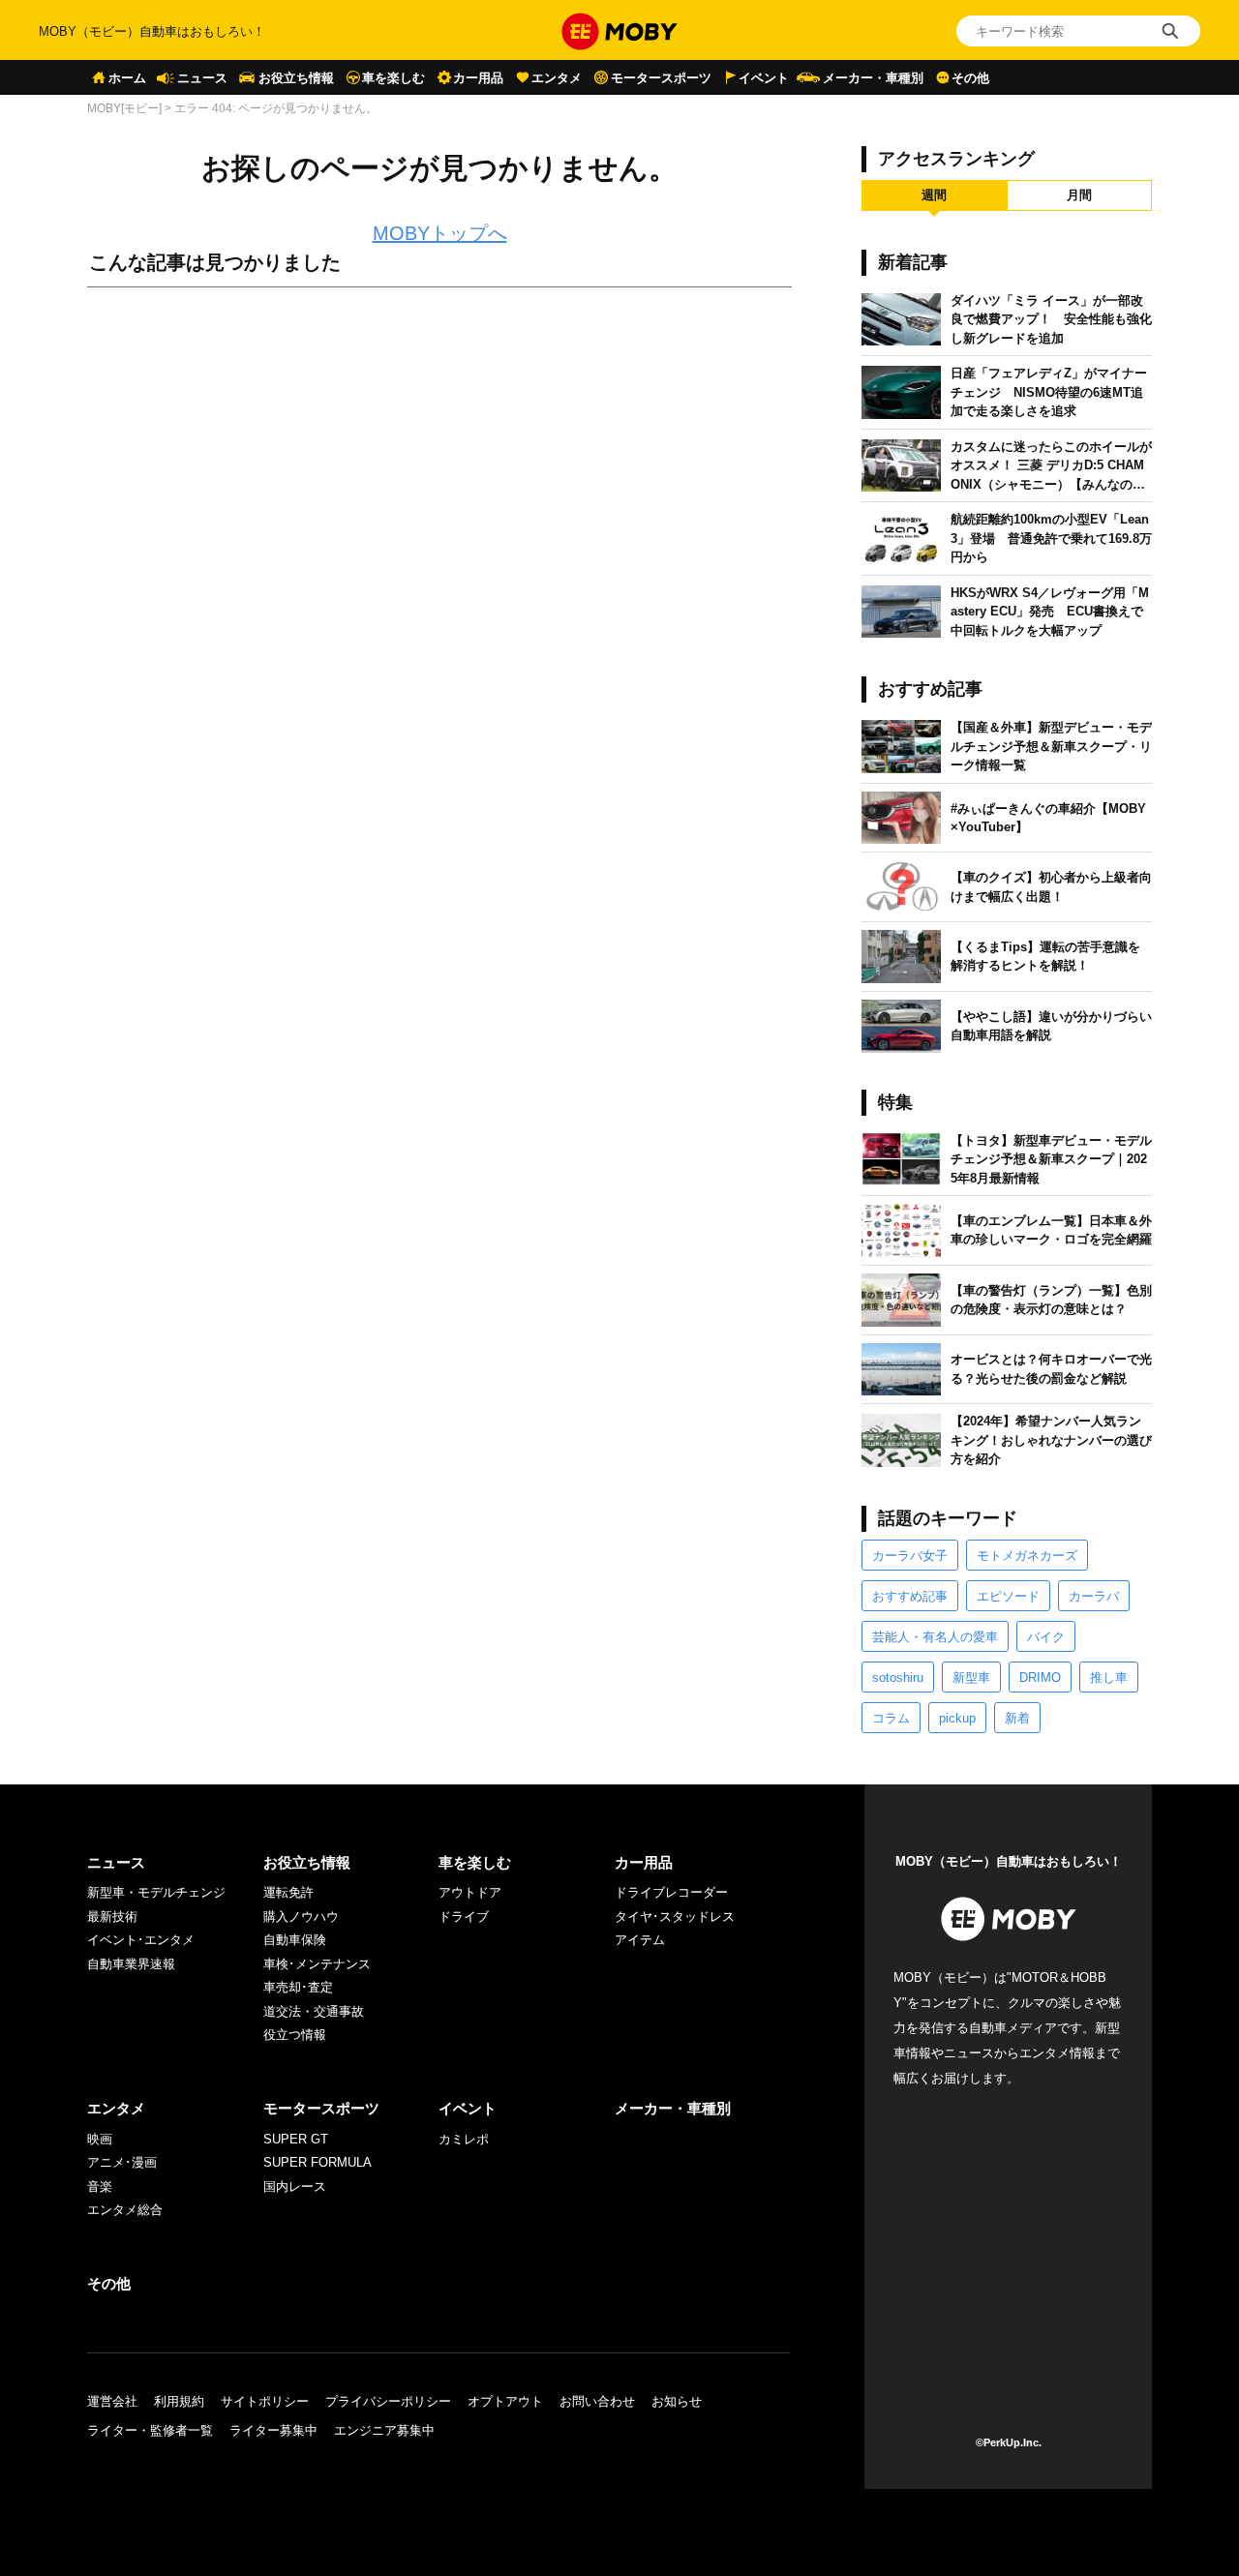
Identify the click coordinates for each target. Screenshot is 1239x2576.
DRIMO (1040, 1677)
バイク (1046, 1637)
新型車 (971, 1677)
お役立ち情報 (296, 78)
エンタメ (557, 78)
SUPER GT (296, 2139)
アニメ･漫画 (122, 2162)
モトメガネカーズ (1027, 1556)
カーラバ (1094, 1596)
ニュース (202, 78)
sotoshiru (898, 1677)
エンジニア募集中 (384, 2430)
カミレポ (464, 2139)
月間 (1079, 195)
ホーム (127, 78)
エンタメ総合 (125, 2210)
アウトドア (470, 1892)
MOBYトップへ (440, 233)
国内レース (295, 2187)
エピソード (1008, 1596)
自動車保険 (295, 1940)
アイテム (640, 1940)
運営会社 (112, 2401)
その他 (970, 78)
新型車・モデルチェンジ (156, 1892)
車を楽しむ (393, 78)
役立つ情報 (295, 2035)
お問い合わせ (597, 2401)
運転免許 (288, 1892)
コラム (891, 1718)
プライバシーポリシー (388, 2401)
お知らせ (677, 2401)
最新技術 (112, 1917)
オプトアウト (505, 2401)
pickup (957, 1718)
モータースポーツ (661, 78)
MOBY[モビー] (124, 108)
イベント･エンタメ (141, 1940)
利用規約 (179, 2401)
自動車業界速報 (131, 1964)
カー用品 (478, 78)
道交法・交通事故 (314, 2011)
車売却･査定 (298, 1987)
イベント (764, 78)
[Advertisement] (439, 518)
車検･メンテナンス (317, 1964)
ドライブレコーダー (671, 1892)
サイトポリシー (265, 2401)
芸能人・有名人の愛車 (935, 1637)
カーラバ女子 (910, 1556)
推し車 (1109, 1677)
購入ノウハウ (301, 1917)
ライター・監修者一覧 (150, 2430)
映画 (100, 2139)
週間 (934, 195)
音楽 (100, 2187)
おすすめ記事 (910, 1596)
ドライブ (464, 1917)
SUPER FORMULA (317, 2162)
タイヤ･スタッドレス (675, 1917)
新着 (1017, 1718)
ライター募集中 (273, 2430)
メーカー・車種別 (873, 78)
